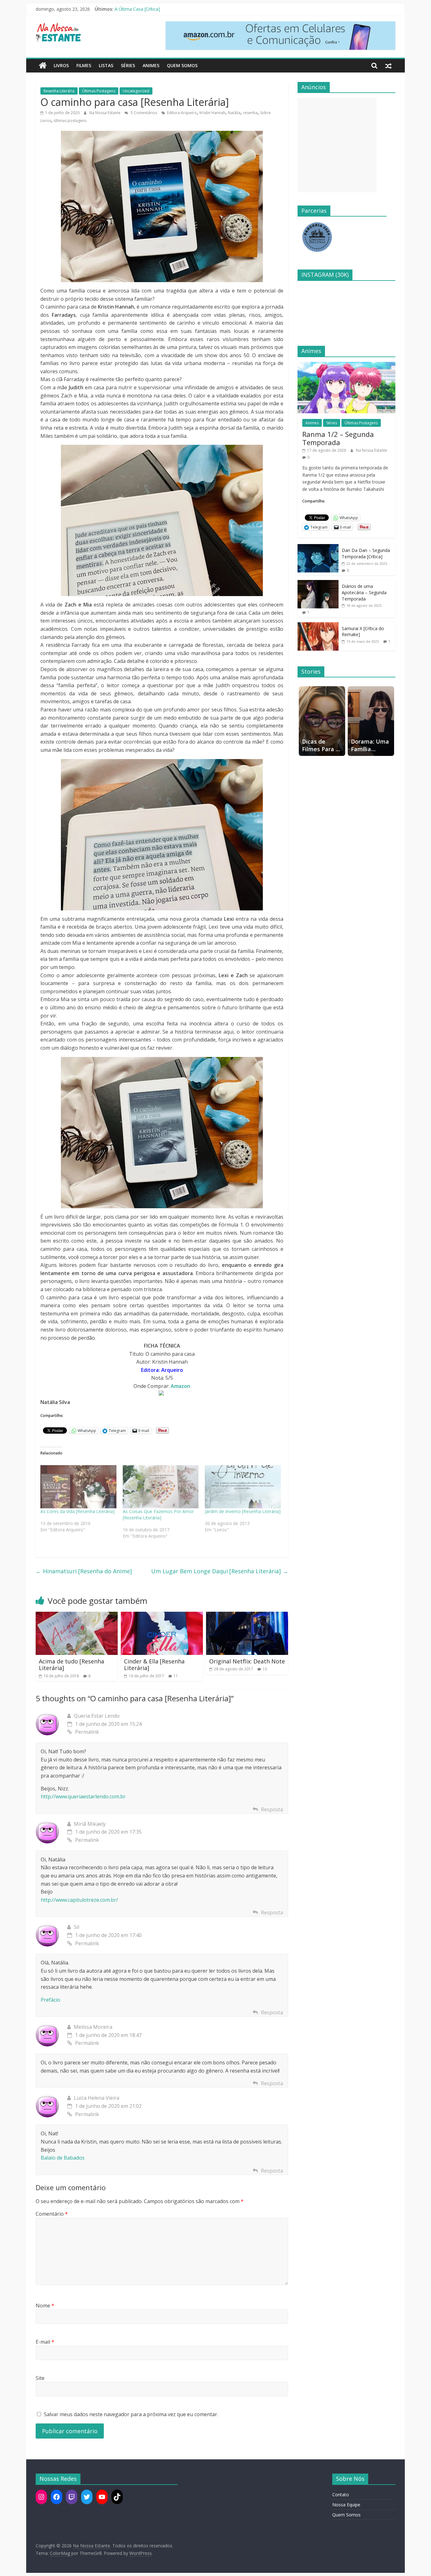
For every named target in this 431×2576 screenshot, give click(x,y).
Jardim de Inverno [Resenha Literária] (243, 1511)
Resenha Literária (59, 91)
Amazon (180, 1386)
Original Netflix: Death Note (247, 1661)
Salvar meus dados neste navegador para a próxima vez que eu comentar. (131, 2414)
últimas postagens (70, 121)
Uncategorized (136, 91)
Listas (106, 65)
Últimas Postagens (99, 91)
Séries (128, 65)
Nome (45, 2306)
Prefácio (50, 2000)
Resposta (272, 1809)
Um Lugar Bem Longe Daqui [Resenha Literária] (220, 1571)
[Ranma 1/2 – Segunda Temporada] (346, 365)
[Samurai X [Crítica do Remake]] (318, 626)
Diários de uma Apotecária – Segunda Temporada (364, 592)
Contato (341, 2495)
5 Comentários (143, 113)
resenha (250, 113)
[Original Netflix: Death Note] (247, 1616)
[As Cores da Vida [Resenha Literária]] (78, 1487)
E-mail (45, 2342)
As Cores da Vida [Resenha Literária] (77, 1511)
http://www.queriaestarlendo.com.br (83, 1796)
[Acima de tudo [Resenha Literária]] (77, 1616)
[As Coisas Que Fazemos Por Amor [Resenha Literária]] (161, 1487)
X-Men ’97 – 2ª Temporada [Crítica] (150, 9)
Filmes (84, 65)
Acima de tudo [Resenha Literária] (71, 1665)
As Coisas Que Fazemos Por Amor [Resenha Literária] (158, 1514)
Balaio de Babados (63, 2158)
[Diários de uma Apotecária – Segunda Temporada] (318, 583)
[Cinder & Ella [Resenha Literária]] (162, 1616)
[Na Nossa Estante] (43, 66)
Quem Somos (182, 65)
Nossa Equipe (346, 2505)
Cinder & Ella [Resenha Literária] (154, 1665)
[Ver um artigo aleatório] (388, 66)
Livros (61, 65)
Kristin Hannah (212, 113)
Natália (234, 113)
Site (40, 2378)
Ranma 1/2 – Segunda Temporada (338, 438)
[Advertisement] (337, 145)
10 (265, 1669)
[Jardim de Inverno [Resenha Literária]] (243, 1487)
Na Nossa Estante (105, 113)
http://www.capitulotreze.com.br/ (79, 1900)
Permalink (87, 1732)
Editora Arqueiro (182, 113)
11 (176, 1676)
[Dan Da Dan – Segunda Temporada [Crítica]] (318, 547)
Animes (151, 65)
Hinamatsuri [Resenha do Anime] (84, 1571)
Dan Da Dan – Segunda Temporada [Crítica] (366, 553)
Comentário (52, 2214)
